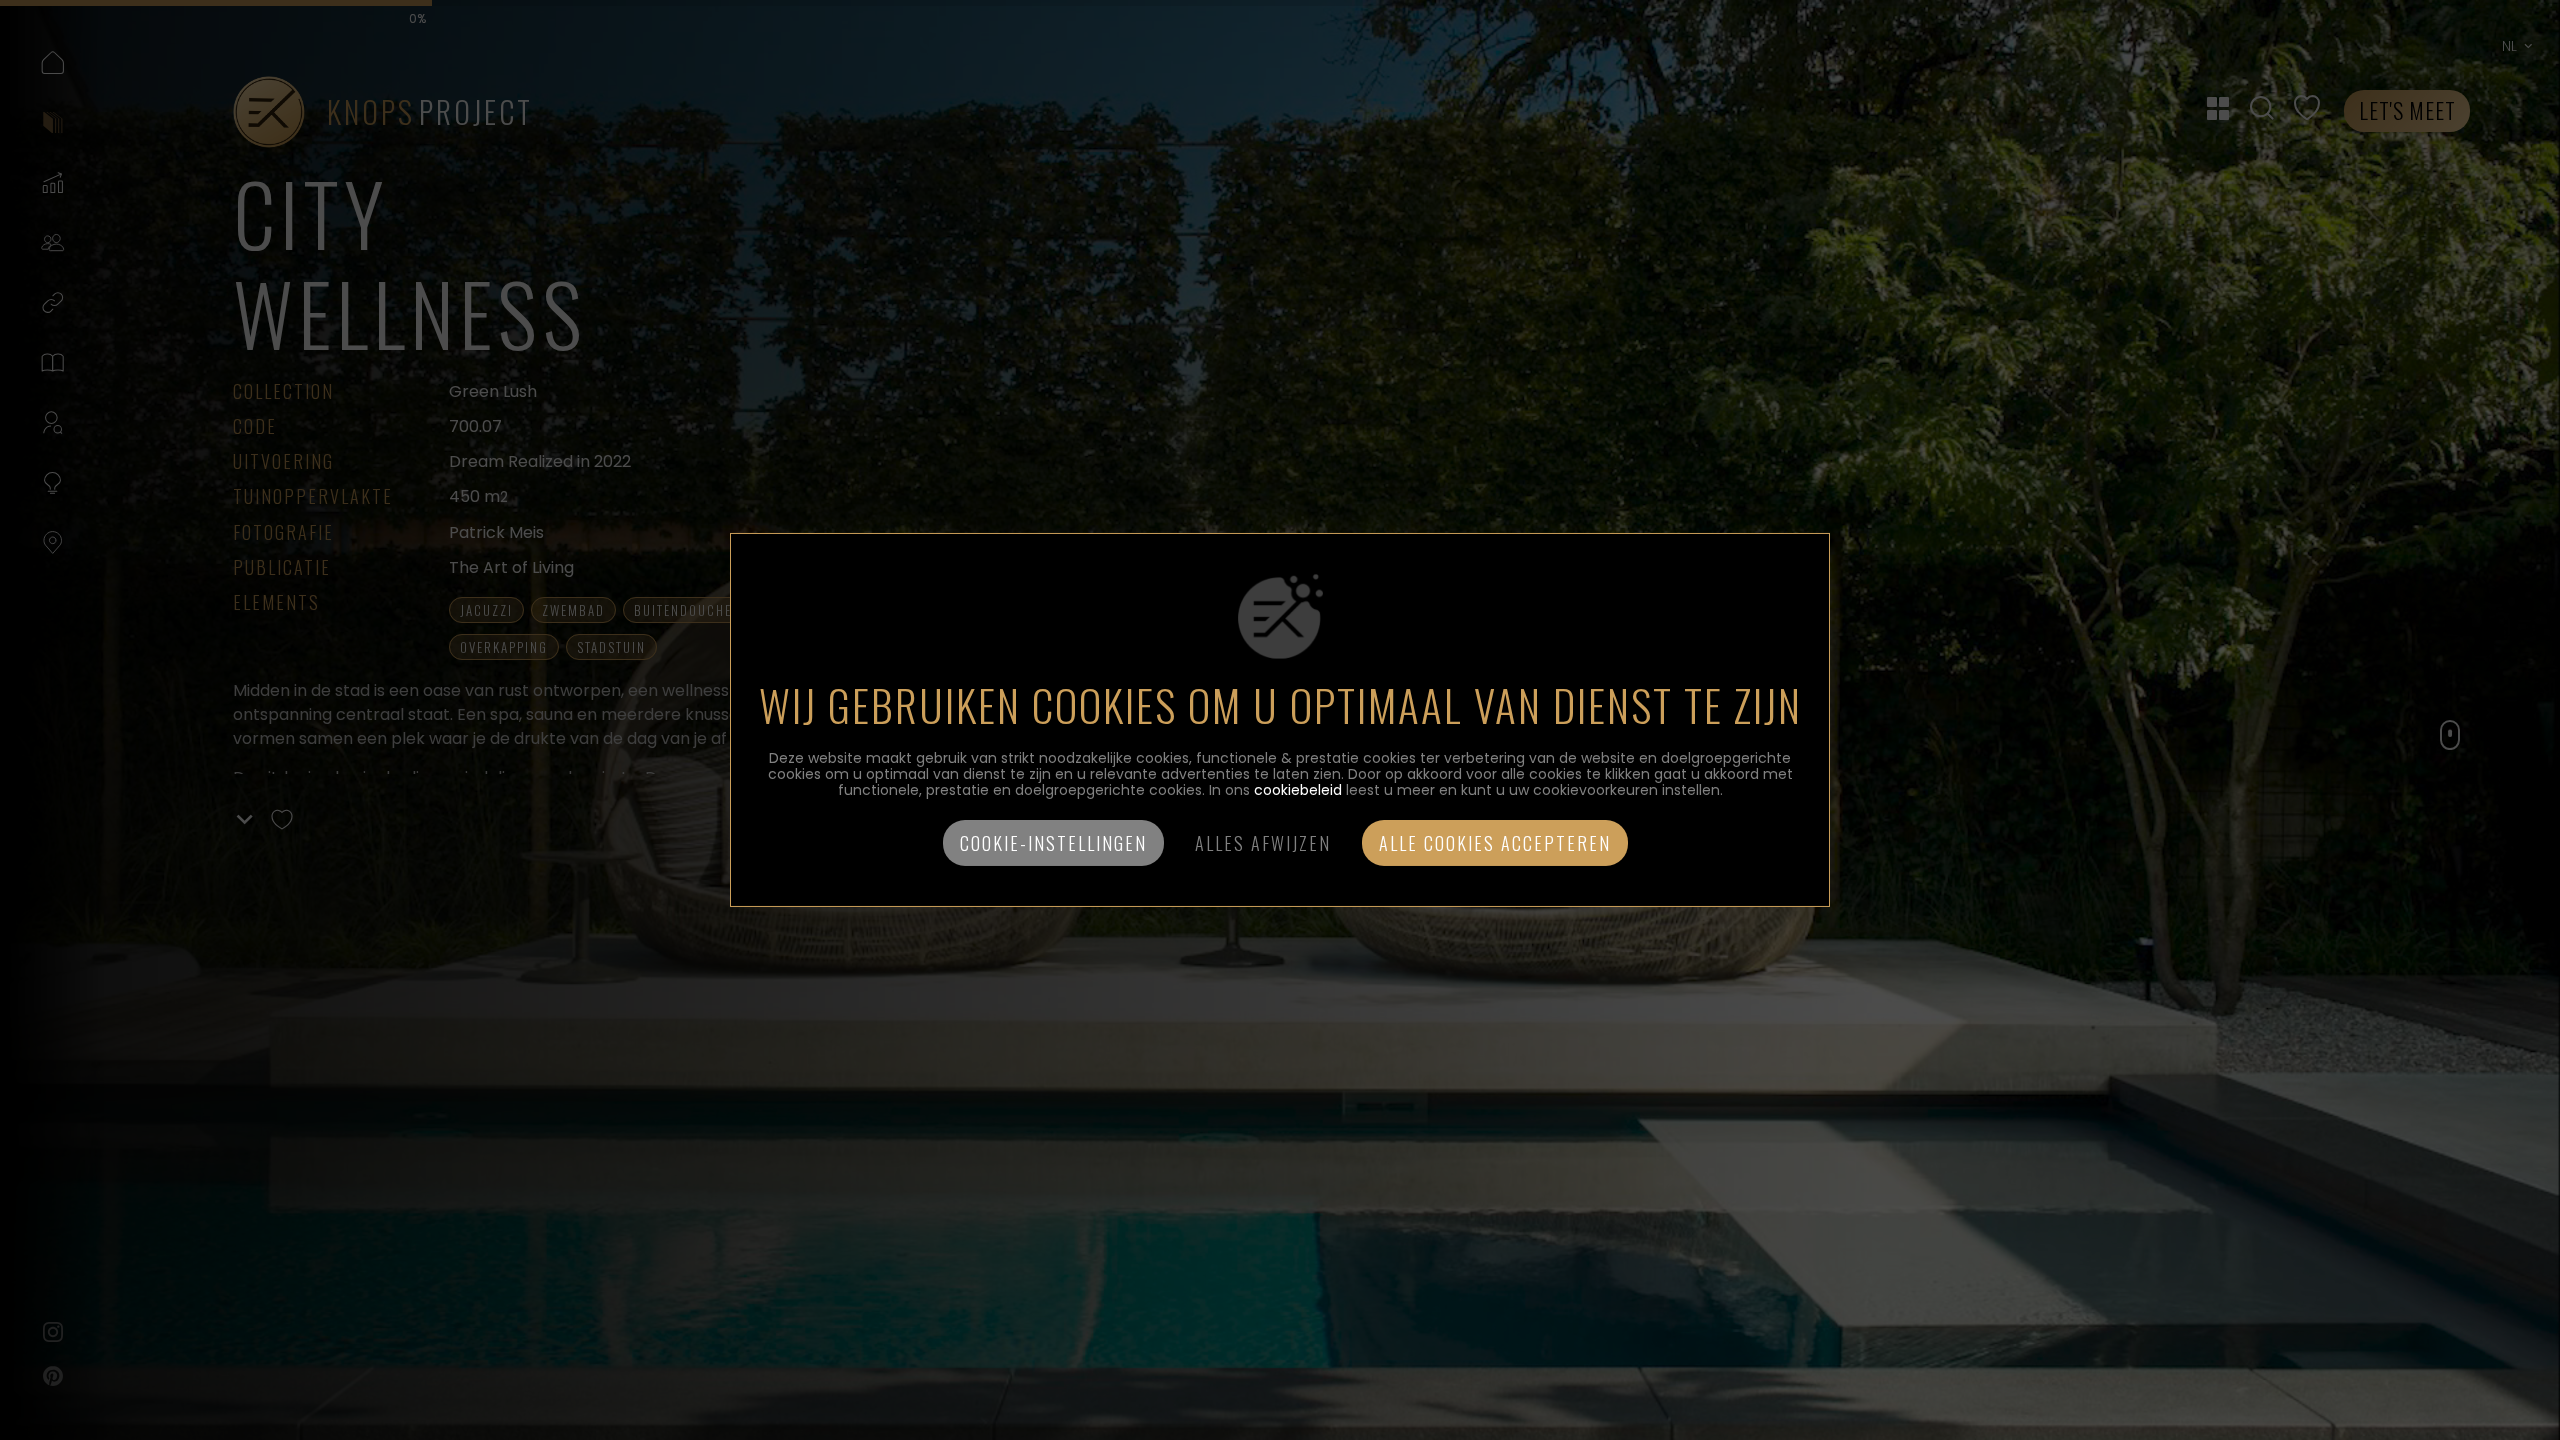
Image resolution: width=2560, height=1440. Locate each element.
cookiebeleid (1298, 790)
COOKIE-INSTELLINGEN (1053, 843)
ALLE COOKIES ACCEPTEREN (1495, 843)
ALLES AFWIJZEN (1263, 843)
